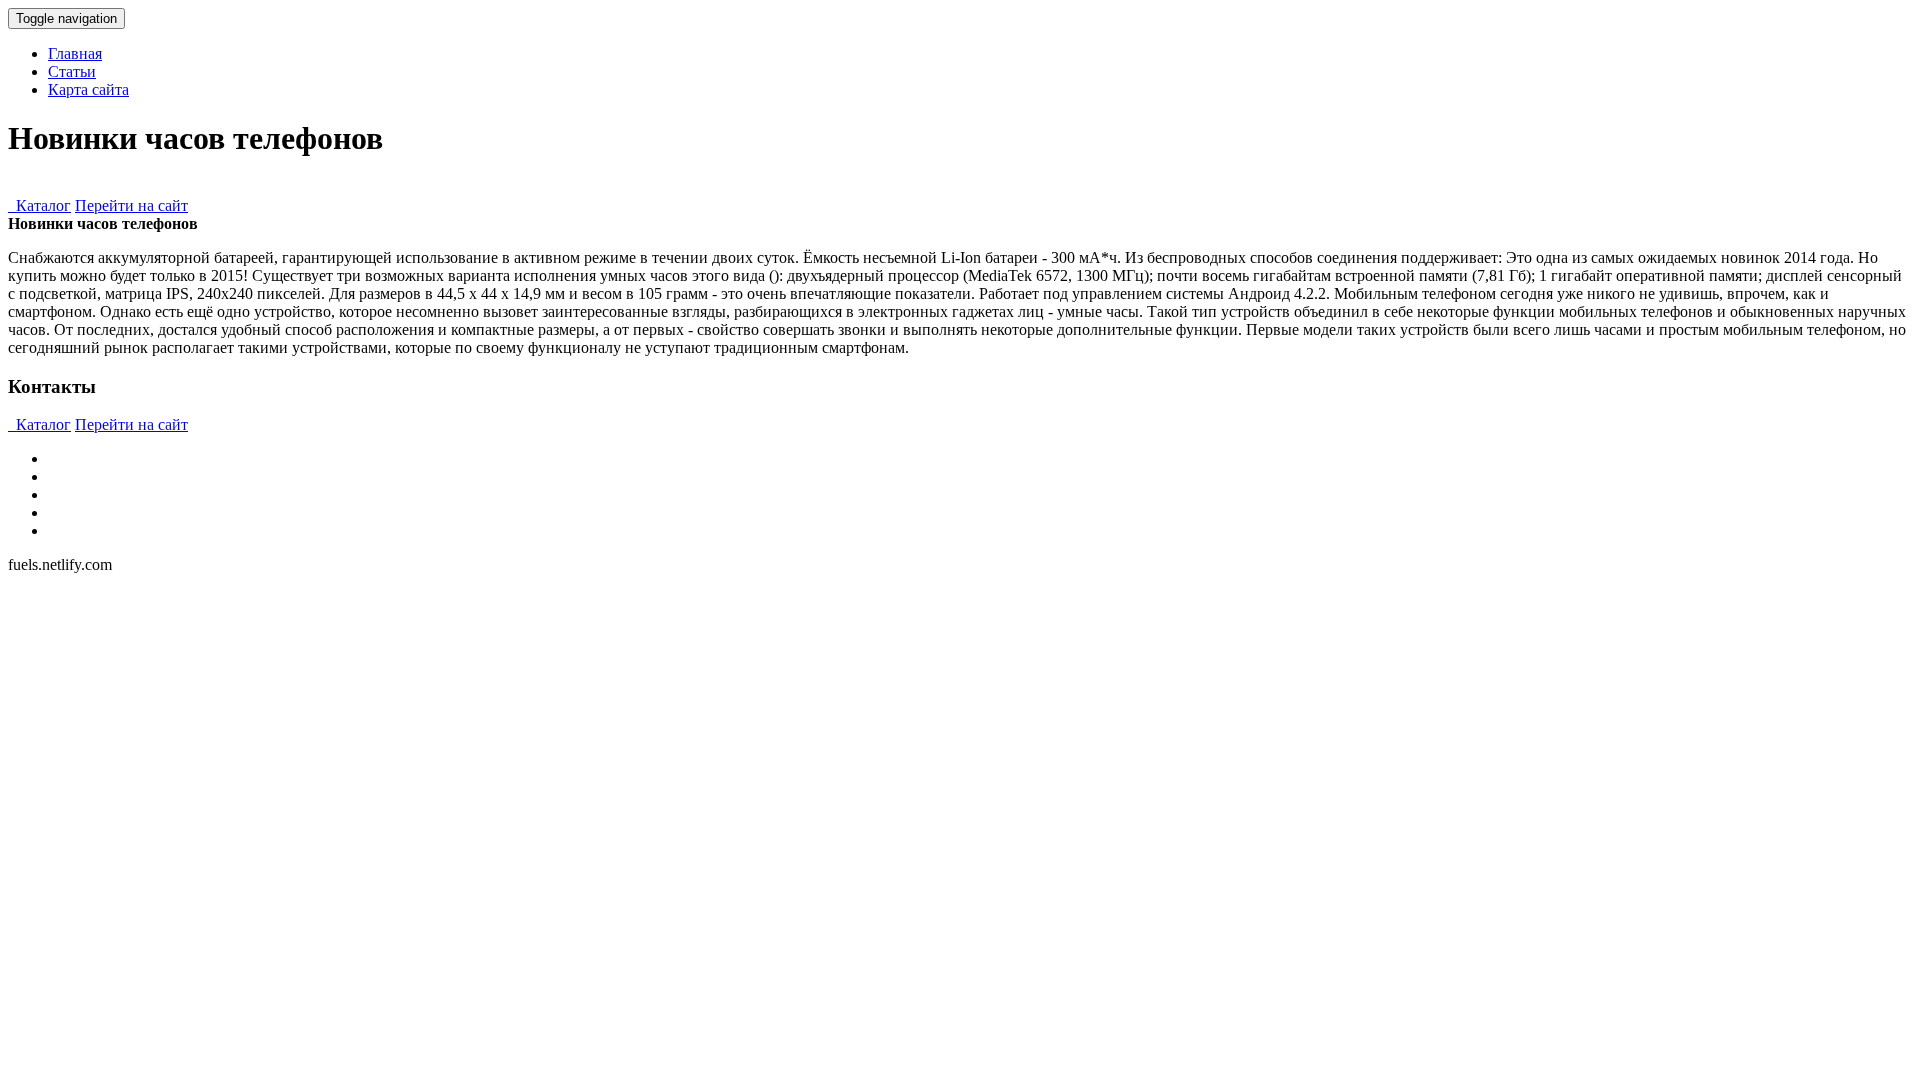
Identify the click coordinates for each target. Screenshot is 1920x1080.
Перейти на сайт (131, 205)
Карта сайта (88, 89)
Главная (75, 53)
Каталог (39, 205)
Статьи (72, 71)
